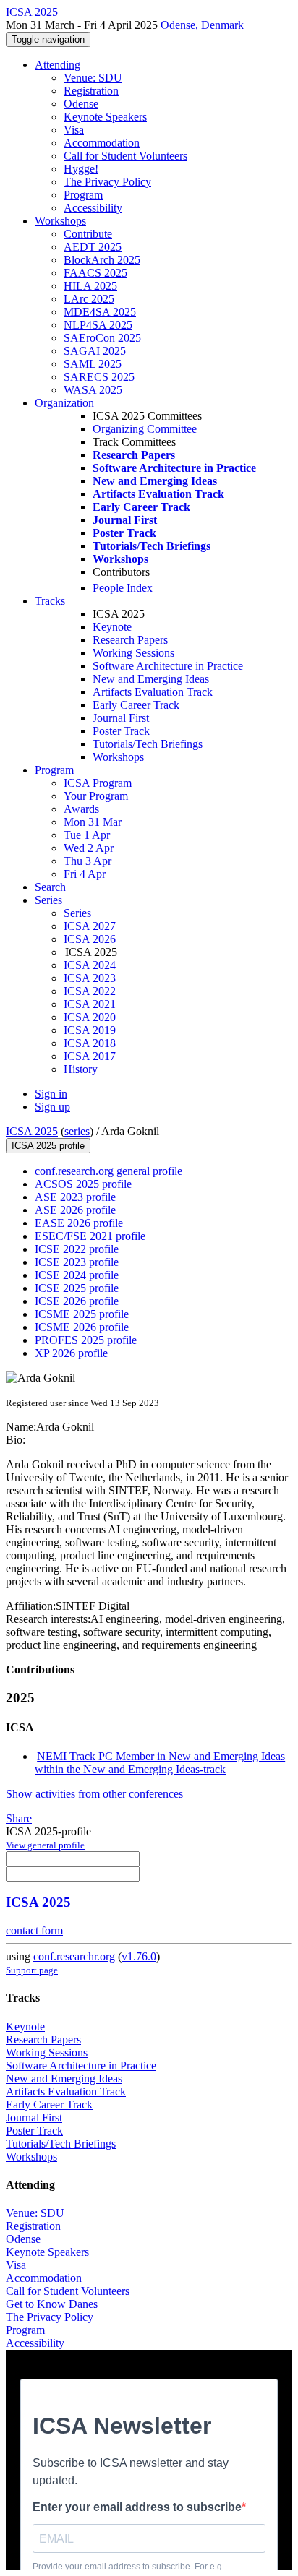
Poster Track (121, 731)
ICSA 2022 (90, 991)
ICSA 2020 (90, 1017)
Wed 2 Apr (89, 848)
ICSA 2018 (90, 1043)
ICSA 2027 (90, 926)
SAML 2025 (93, 364)
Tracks (50, 601)
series (77, 1131)
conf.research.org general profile (108, 1171)
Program (83, 195)
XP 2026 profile (71, 1353)
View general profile (45, 1845)
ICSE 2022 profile (77, 1249)
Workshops (60, 221)
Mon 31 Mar (93, 822)
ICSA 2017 (90, 1056)
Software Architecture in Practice (168, 666)
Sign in (51, 1094)
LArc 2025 (89, 299)
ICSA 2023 (90, 978)
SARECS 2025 (99, 377)
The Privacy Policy (107, 182)
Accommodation (102, 143)
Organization (64, 403)
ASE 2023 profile (75, 1197)
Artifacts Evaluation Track (153, 692)
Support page (32, 1970)
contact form (34, 1930)
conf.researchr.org (74, 1956)
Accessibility (93, 208)
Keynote (112, 627)
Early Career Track (136, 705)
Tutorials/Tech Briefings (148, 744)
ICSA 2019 (90, 1030)
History (81, 1069)
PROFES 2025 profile (86, 1340)
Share (19, 1818)
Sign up (52, 1107)
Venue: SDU (93, 78)
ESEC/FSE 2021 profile (90, 1236)
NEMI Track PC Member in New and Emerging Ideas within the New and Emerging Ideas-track (160, 1763)
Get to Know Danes (52, 2304)
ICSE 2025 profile (77, 1288)
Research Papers (130, 640)
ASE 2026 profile (75, 1210)
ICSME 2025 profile (82, 1314)
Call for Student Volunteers (125, 156)
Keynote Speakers (105, 117)
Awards (81, 809)
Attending (58, 65)
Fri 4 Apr (85, 874)
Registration (91, 91)
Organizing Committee (145, 429)
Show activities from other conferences (94, 1794)
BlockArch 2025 (102, 260)
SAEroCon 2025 (102, 338)
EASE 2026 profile (79, 1223)
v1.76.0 (139, 1956)
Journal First (121, 718)
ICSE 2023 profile (77, 1262)
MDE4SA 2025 (100, 312)
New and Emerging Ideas (151, 679)
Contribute (88, 234)
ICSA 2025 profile (48, 1146)
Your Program (96, 796)
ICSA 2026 (90, 939)
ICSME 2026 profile (82, 1327)
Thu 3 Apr (88, 861)
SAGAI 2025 (95, 351)
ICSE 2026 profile (77, 1301)
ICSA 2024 (90, 965)
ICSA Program (98, 783)
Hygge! (81, 169)
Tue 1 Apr (87, 835)
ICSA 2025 (32, 1131)
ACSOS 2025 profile (83, 1184)
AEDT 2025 (93, 247)
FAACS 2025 (95, 273)
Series (77, 913)
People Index (123, 588)
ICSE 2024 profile (77, 1275)
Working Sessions (133, 653)
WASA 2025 (93, 390)
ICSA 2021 (90, 1004)
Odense (81, 104)
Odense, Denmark (202, 25)
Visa (74, 130)
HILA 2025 (90, 286)
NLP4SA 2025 (98, 325)
